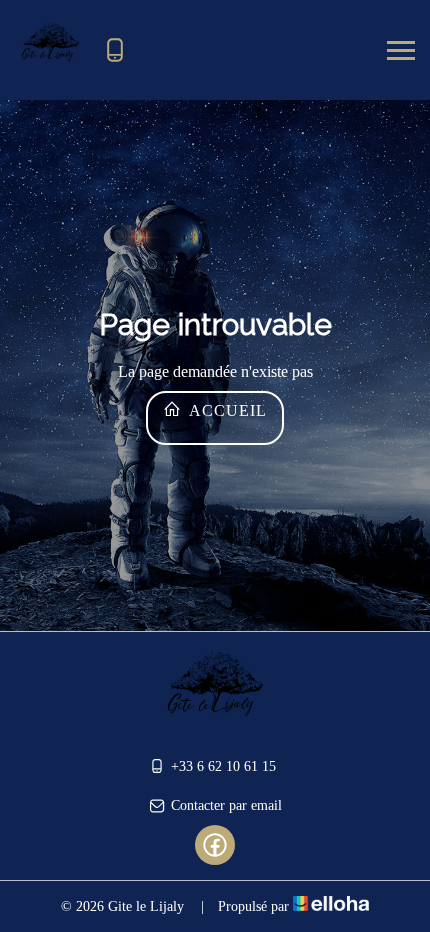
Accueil (226, 410)
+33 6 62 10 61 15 (223, 766)
